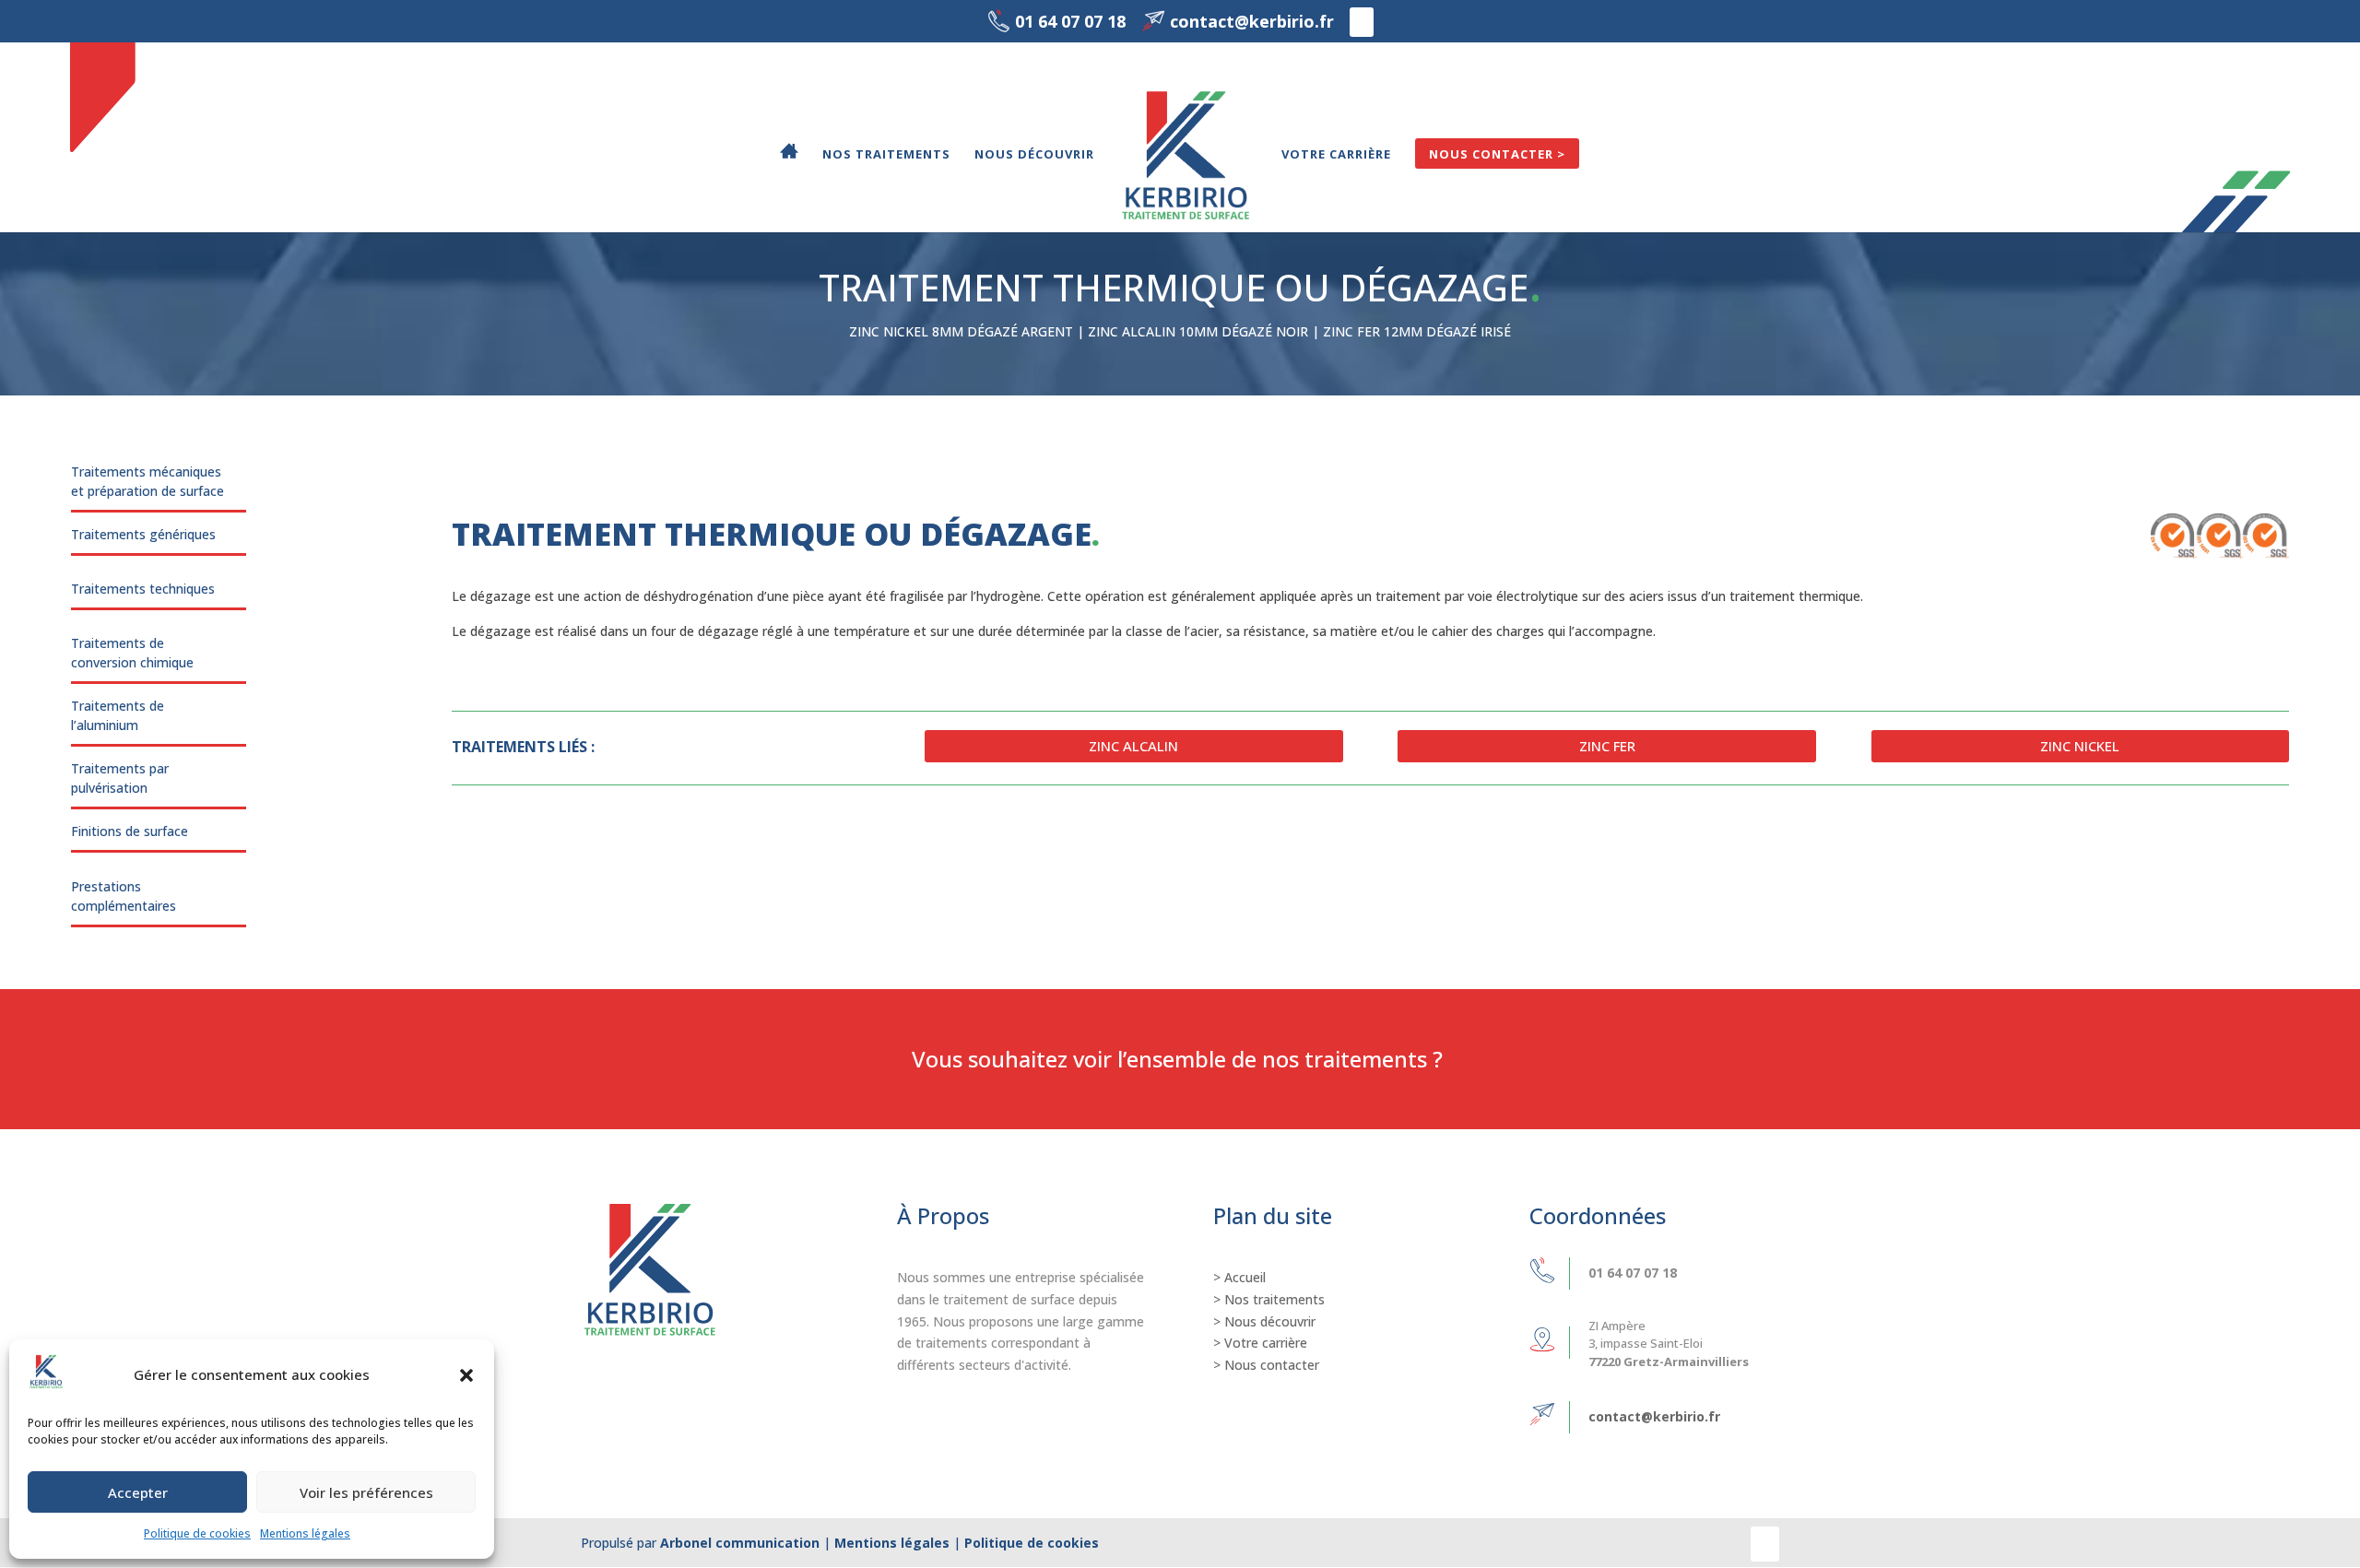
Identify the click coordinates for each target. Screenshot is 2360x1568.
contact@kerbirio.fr (1654, 1416)
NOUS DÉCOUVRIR (1034, 155)
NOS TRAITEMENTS (886, 155)
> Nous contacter (1266, 1365)
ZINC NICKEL (2080, 746)
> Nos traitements (1269, 1299)
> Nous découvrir (1264, 1321)
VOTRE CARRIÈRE (1336, 155)
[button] (466, 1375)
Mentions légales (305, 1533)
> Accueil (1239, 1277)
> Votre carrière (1260, 1343)
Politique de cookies (197, 1533)
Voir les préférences (366, 1492)
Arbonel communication (740, 1543)
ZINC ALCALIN (1133, 746)
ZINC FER (1607, 746)
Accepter (138, 1492)
